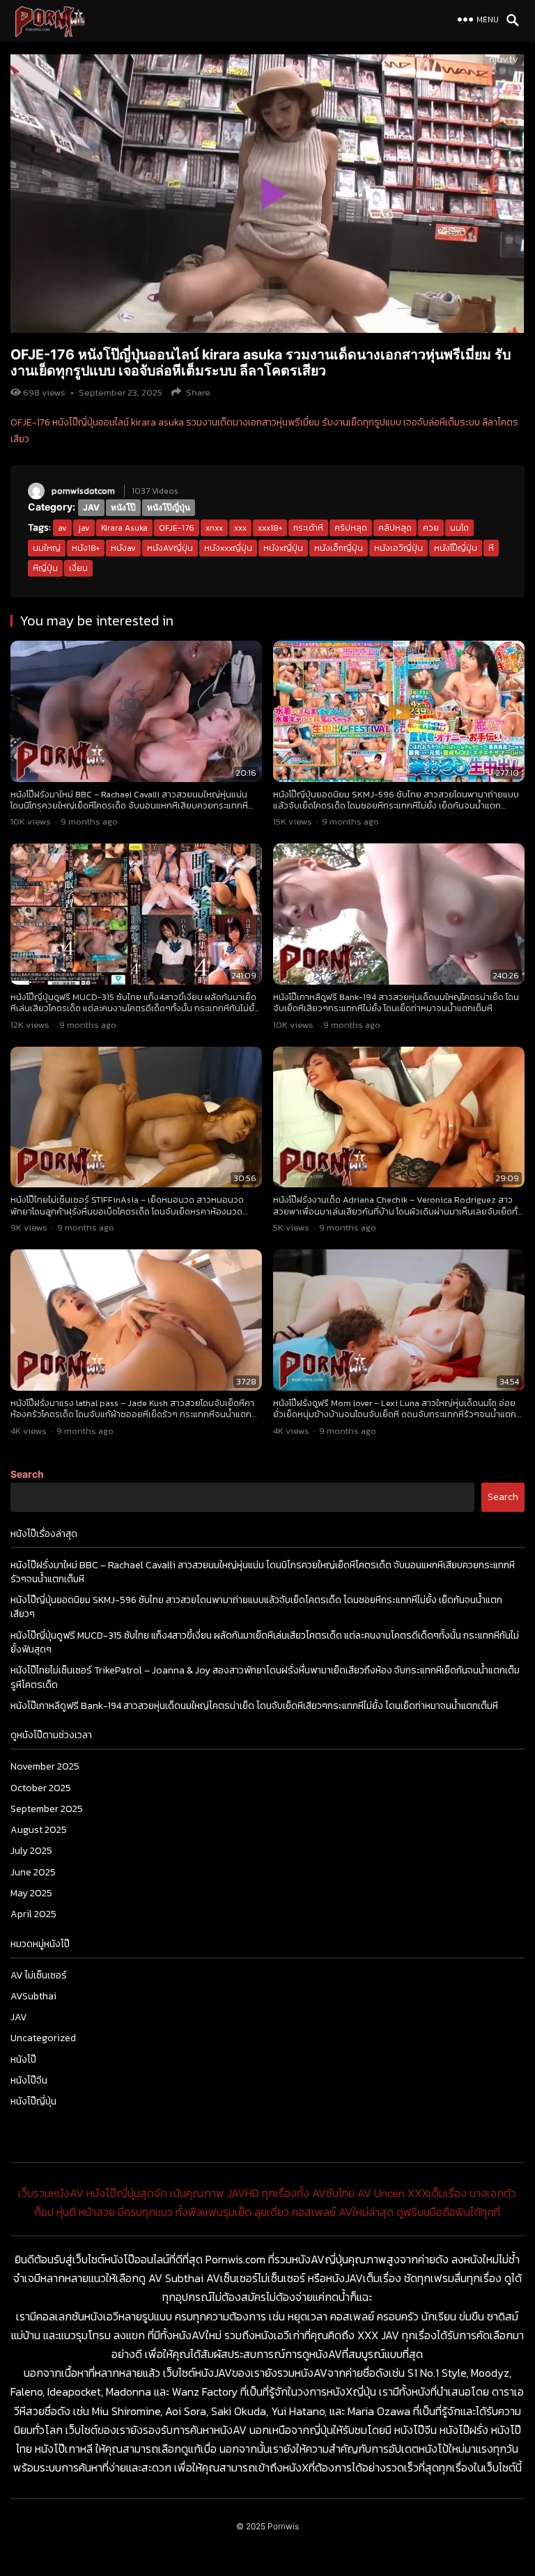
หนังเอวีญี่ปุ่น (398, 548)
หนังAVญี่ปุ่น (170, 548)
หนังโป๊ (123, 507)
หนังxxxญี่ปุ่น (228, 548)
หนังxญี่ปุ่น (283, 548)
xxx (240, 528)
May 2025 (31, 1893)
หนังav (123, 548)
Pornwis (283, 2526)
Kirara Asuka (124, 528)
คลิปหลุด (395, 528)
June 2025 (33, 1872)
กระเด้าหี (308, 528)
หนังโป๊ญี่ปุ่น (169, 507)
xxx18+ (270, 528)
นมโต (459, 528)
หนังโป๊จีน (29, 2081)
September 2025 (47, 1809)
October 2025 (41, 1788)
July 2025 (31, 1851)
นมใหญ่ (47, 548)
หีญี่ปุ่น (45, 568)
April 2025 (33, 1914)
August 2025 (39, 1830)
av (62, 528)
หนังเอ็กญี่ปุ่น (339, 548)
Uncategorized (43, 2038)
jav (84, 528)
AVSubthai (33, 1996)
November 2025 (45, 1766)
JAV (91, 507)
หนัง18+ (86, 548)
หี (491, 548)
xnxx (214, 528)
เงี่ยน (78, 568)
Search (27, 1474)
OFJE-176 (177, 528)
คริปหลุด (351, 528)
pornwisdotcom (83, 491)
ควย (431, 528)
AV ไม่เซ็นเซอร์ (39, 1975)
